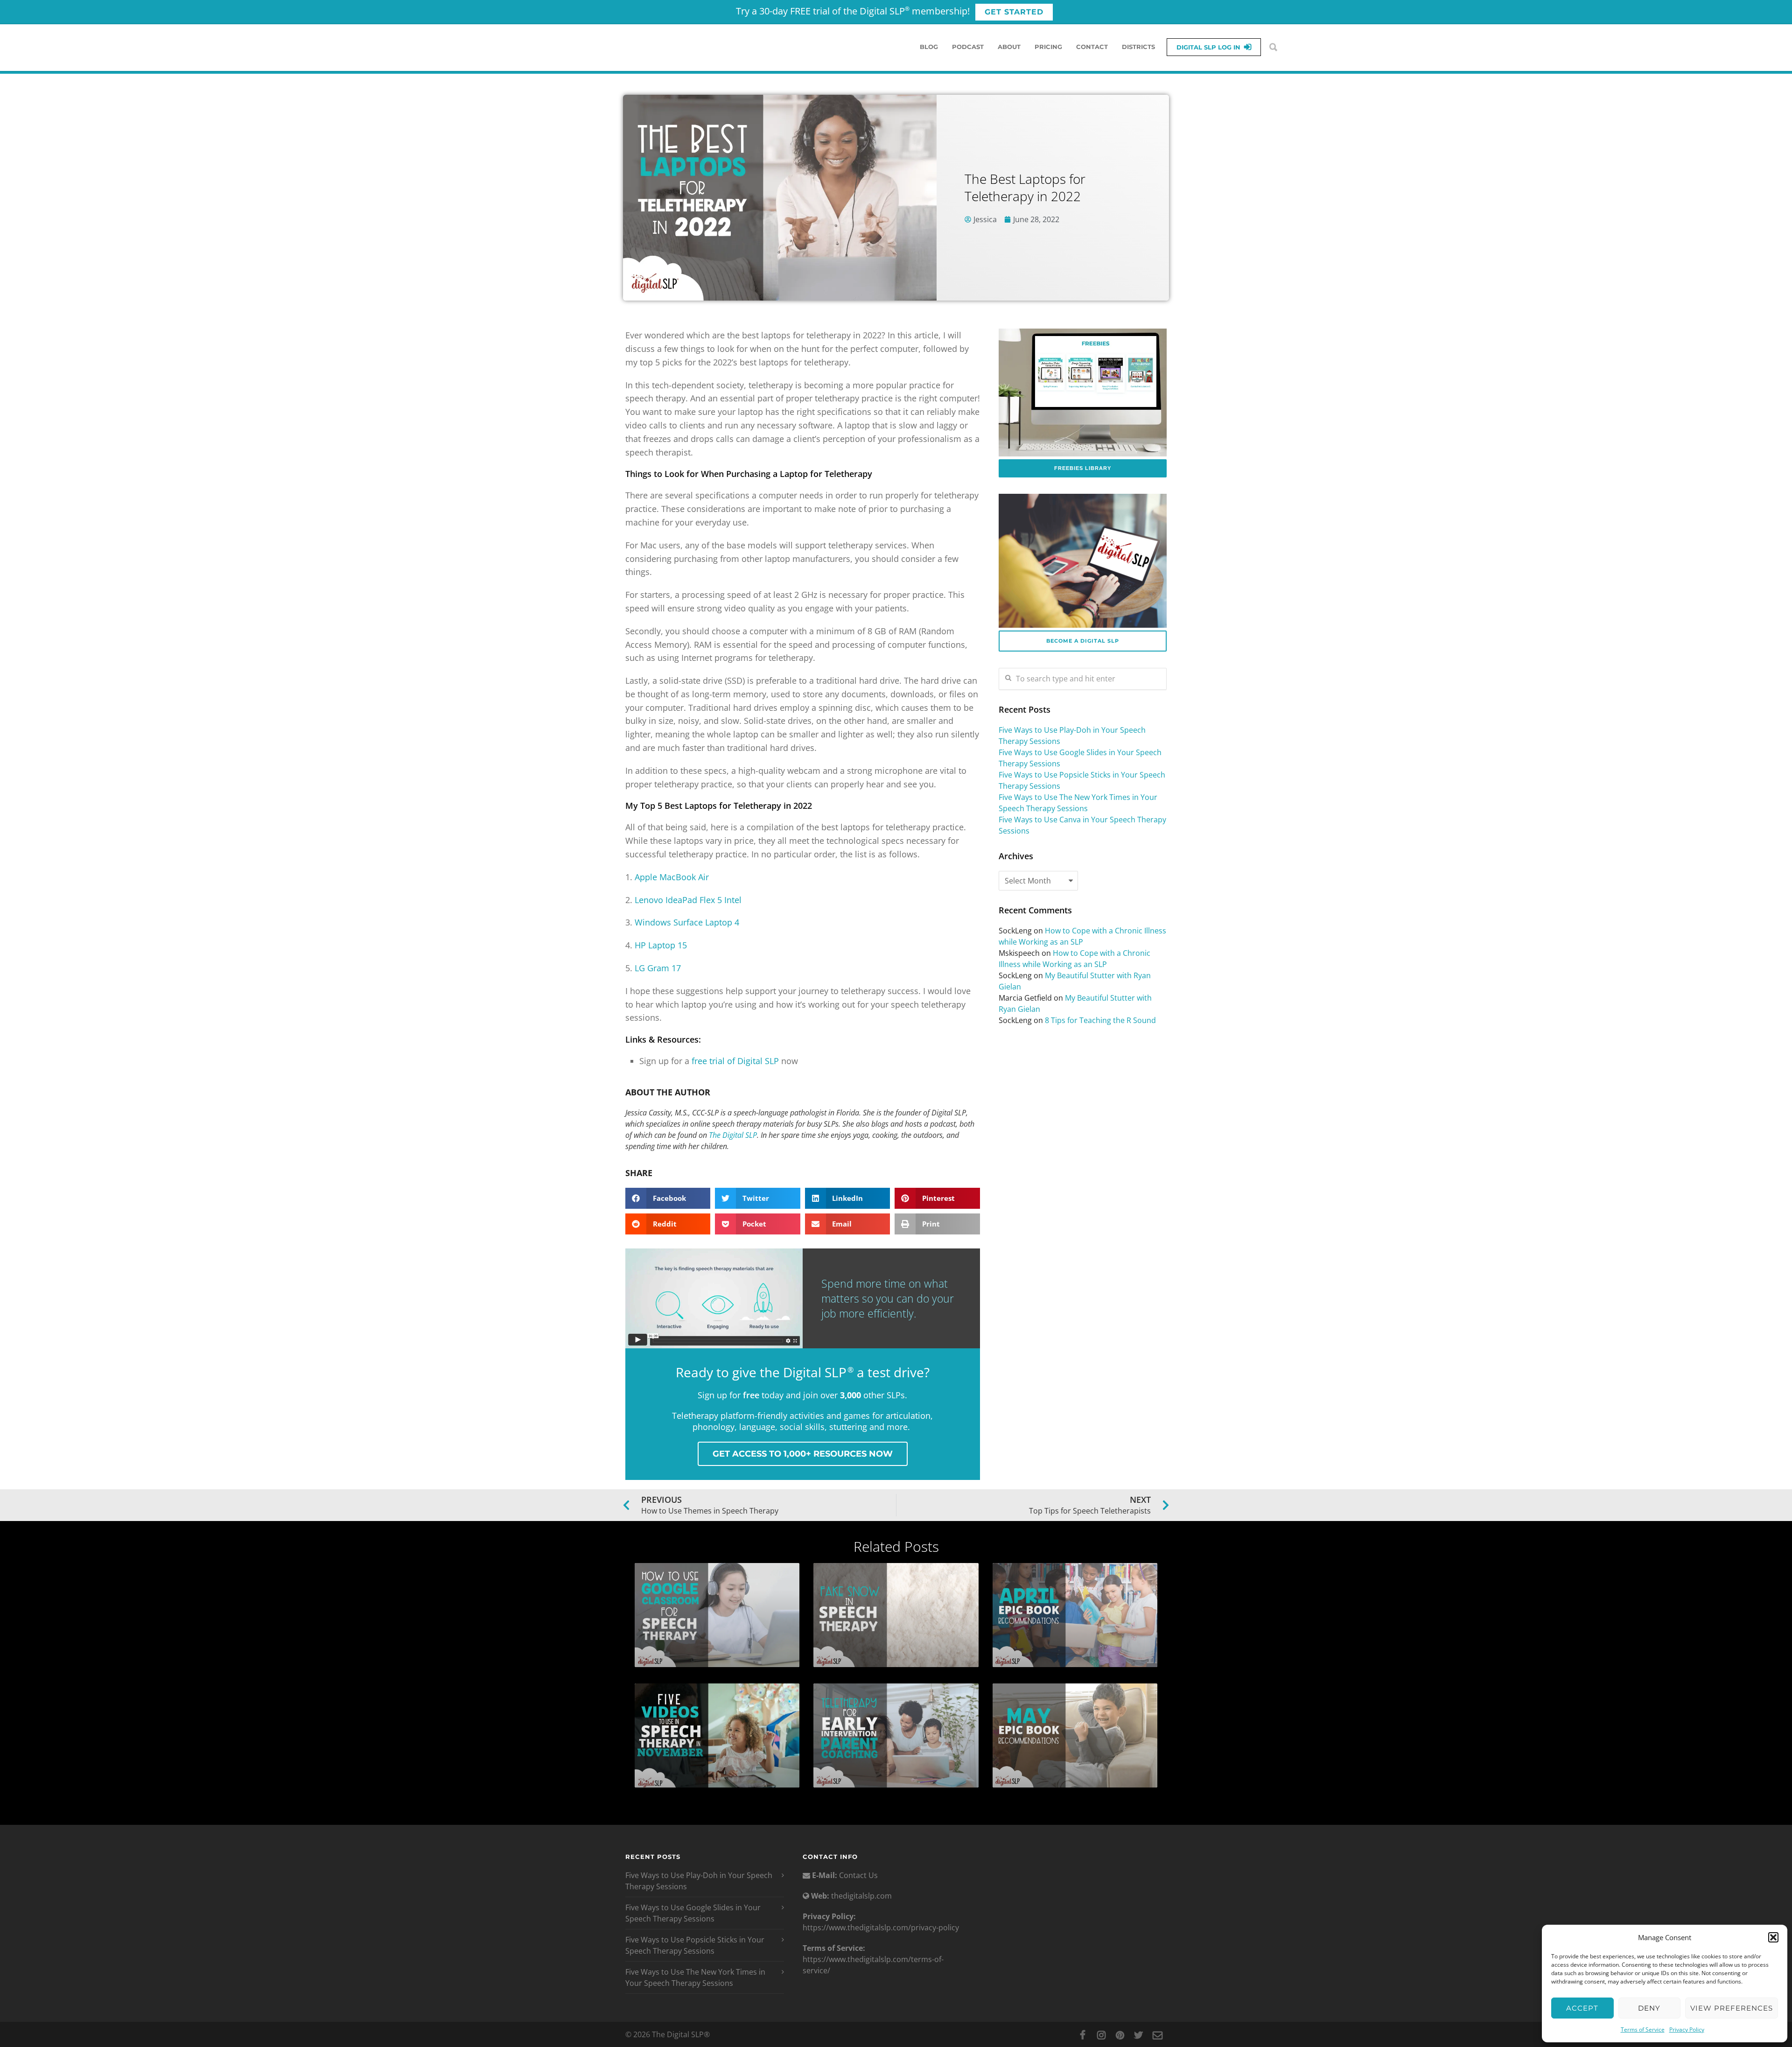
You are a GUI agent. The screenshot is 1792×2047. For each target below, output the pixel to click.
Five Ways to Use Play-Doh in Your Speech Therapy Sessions (699, 1881)
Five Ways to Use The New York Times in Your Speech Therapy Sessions (695, 1977)
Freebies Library (1083, 468)
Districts (1138, 47)
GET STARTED (1014, 12)
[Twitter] (1139, 2035)
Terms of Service (1643, 2029)
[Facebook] (1083, 2035)
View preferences (1732, 2008)
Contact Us (857, 1875)
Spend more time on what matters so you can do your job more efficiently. (888, 1298)
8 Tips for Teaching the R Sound (1100, 1020)
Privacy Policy (1687, 2029)
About (1009, 47)
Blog (929, 47)
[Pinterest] (1120, 2035)
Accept (1582, 2008)
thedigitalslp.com (861, 1896)
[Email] (1157, 2035)
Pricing (1048, 47)
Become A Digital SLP (1083, 641)
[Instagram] (1101, 2035)
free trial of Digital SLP (735, 1061)
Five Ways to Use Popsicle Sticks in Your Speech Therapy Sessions (695, 1945)
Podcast (968, 47)
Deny (1649, 2008)
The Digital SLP (733, 1135)
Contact (1092, 47)
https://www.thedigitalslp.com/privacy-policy (881, 1928)
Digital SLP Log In (1208, 47)
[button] (1773, 1937)
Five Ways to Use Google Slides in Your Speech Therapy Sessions (693, 1913)
